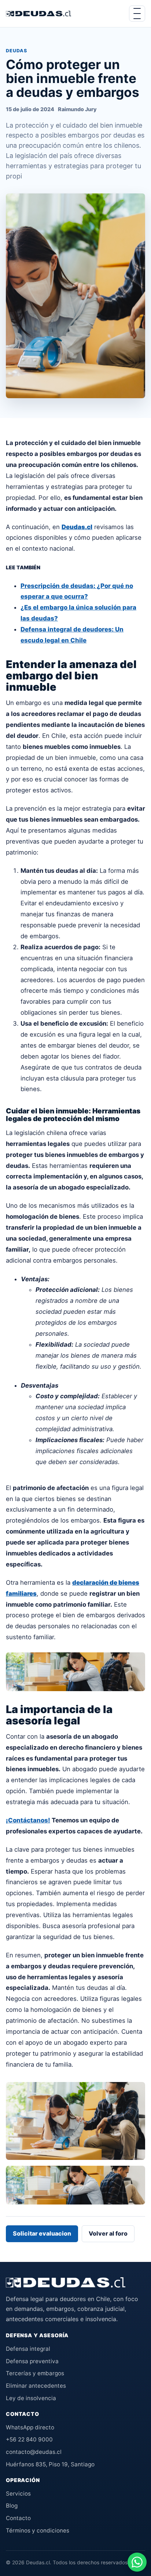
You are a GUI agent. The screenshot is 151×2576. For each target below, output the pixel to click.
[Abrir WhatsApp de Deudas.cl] (137, 2562)
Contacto (18, 2518)
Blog (12, 2506)
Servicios (18, 2494)
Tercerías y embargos (35, 2373)
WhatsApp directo (30, 2427)
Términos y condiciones (38, 2530)
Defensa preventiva (32, 2361)
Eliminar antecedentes (36, 2386)
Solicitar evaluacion (42, 2233)
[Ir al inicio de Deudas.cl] (66, 2282)
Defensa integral (28, 2349)
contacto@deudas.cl (34, 2452)
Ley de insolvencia (31, 2398)
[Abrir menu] (137, 14)
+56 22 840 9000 (29, 2439)
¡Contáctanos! (28, 1820)
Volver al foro (108, 2233)
